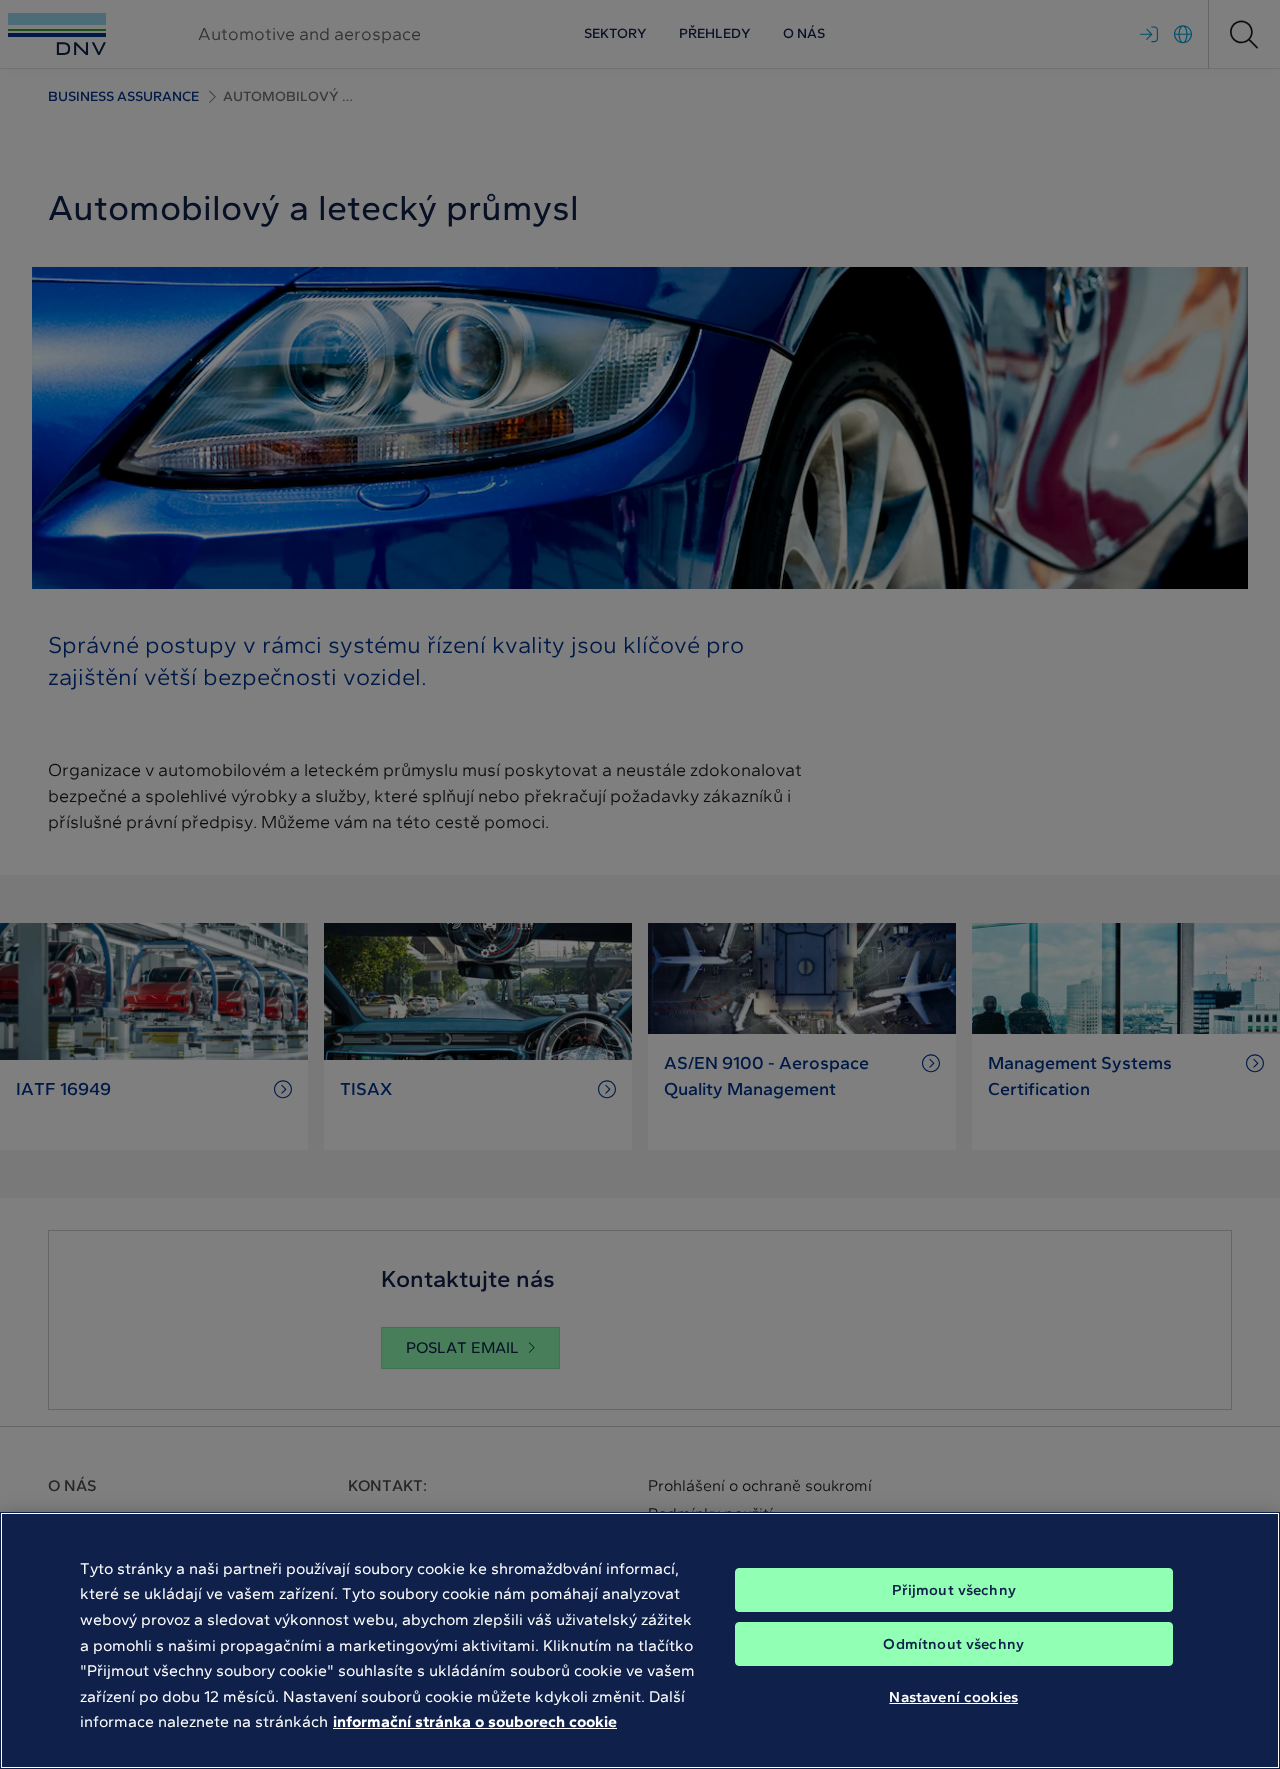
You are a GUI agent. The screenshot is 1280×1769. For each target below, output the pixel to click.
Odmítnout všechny (953, 1644)
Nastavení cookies (953, 1697)
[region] (640, 1640)
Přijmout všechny (954, 1590)
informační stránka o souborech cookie (475, 1721)
